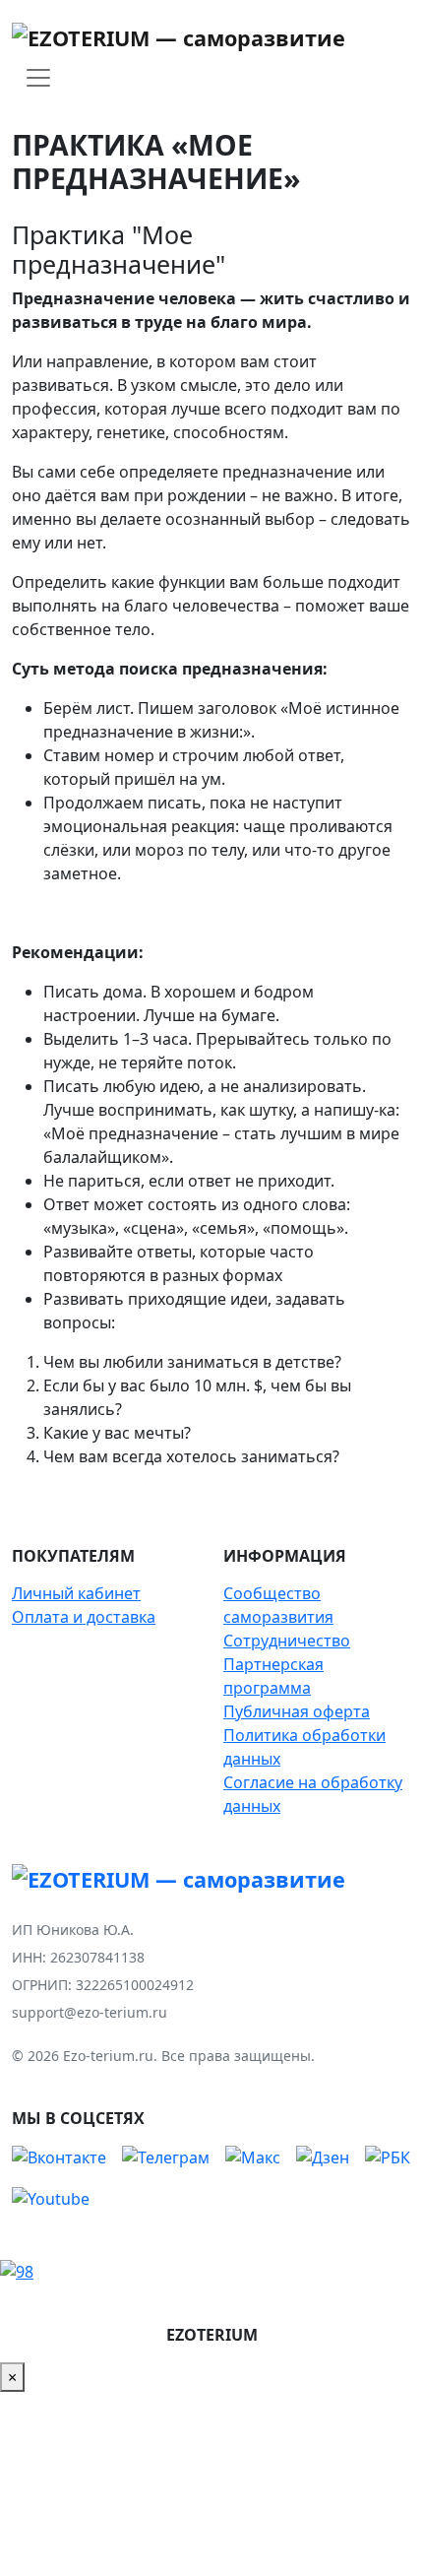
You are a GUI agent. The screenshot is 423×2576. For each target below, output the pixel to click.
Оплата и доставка (84, 1617)
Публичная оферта (297, 1711)
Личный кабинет (76, 1593)
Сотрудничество (287, 1641)
